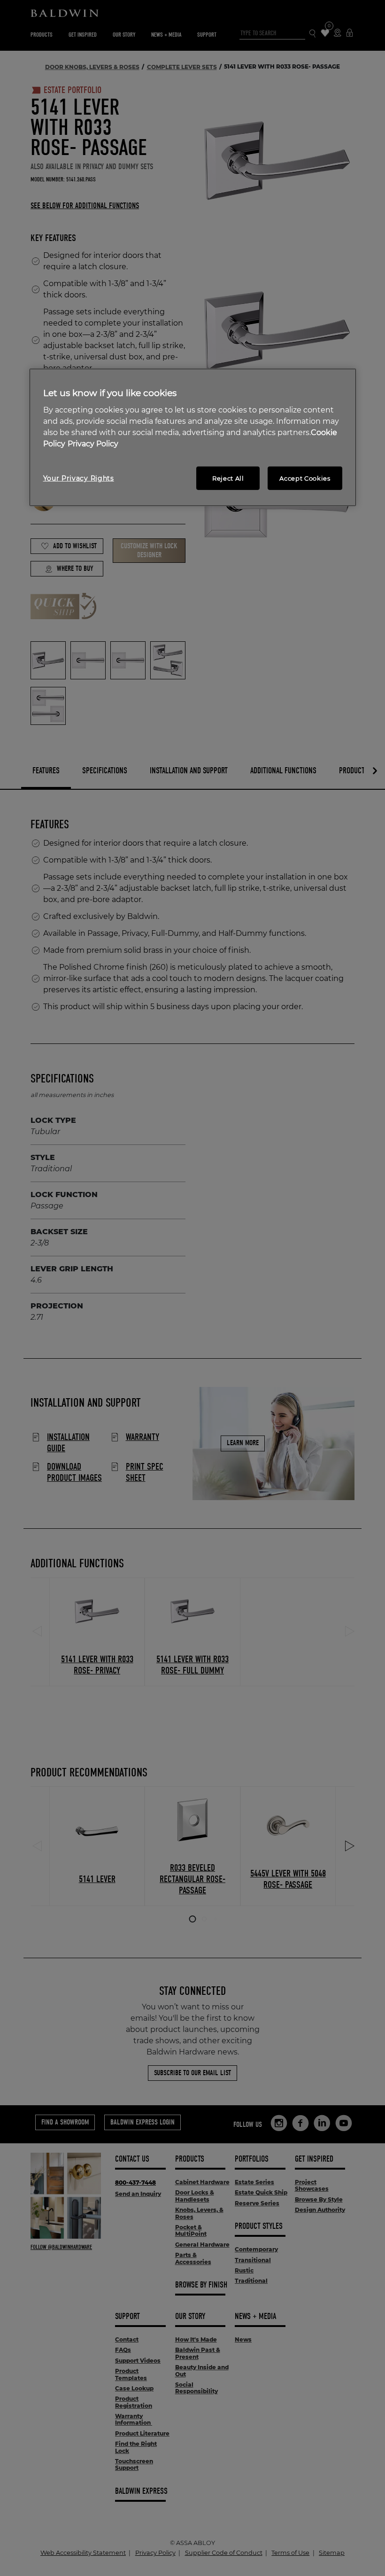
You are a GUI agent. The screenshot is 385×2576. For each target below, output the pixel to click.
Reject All (228, 478)
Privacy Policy (93, 444)
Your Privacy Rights (79, 478)
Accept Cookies (305, 478)
